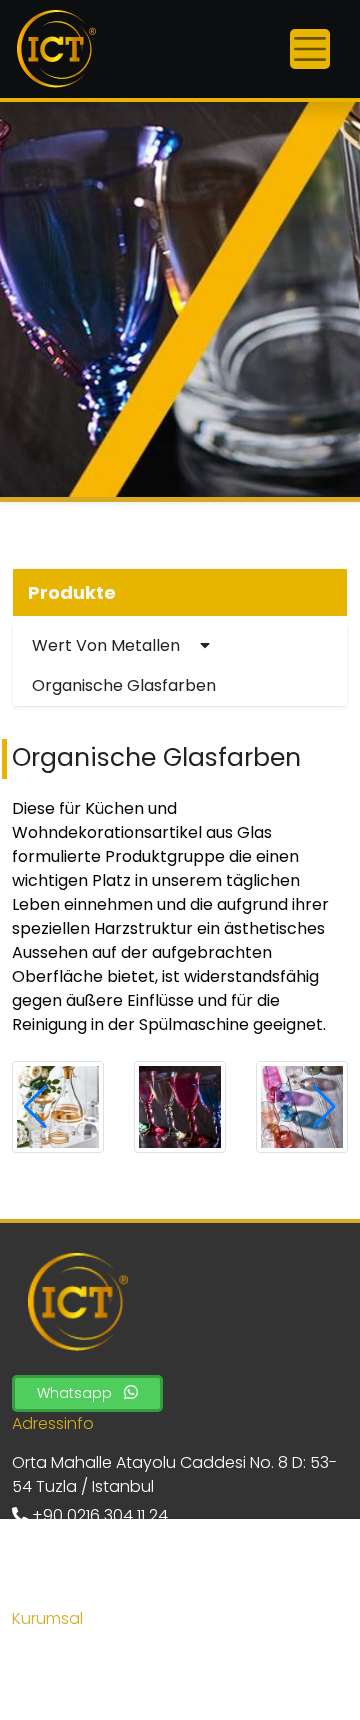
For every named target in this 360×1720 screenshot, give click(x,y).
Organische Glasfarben (124, 685)
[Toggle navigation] (310, 49)
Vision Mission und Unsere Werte (136, 1686)
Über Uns (46, 1657)
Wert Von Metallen (108, 645)
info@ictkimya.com (104, 1573)
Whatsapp (76, 1393)
